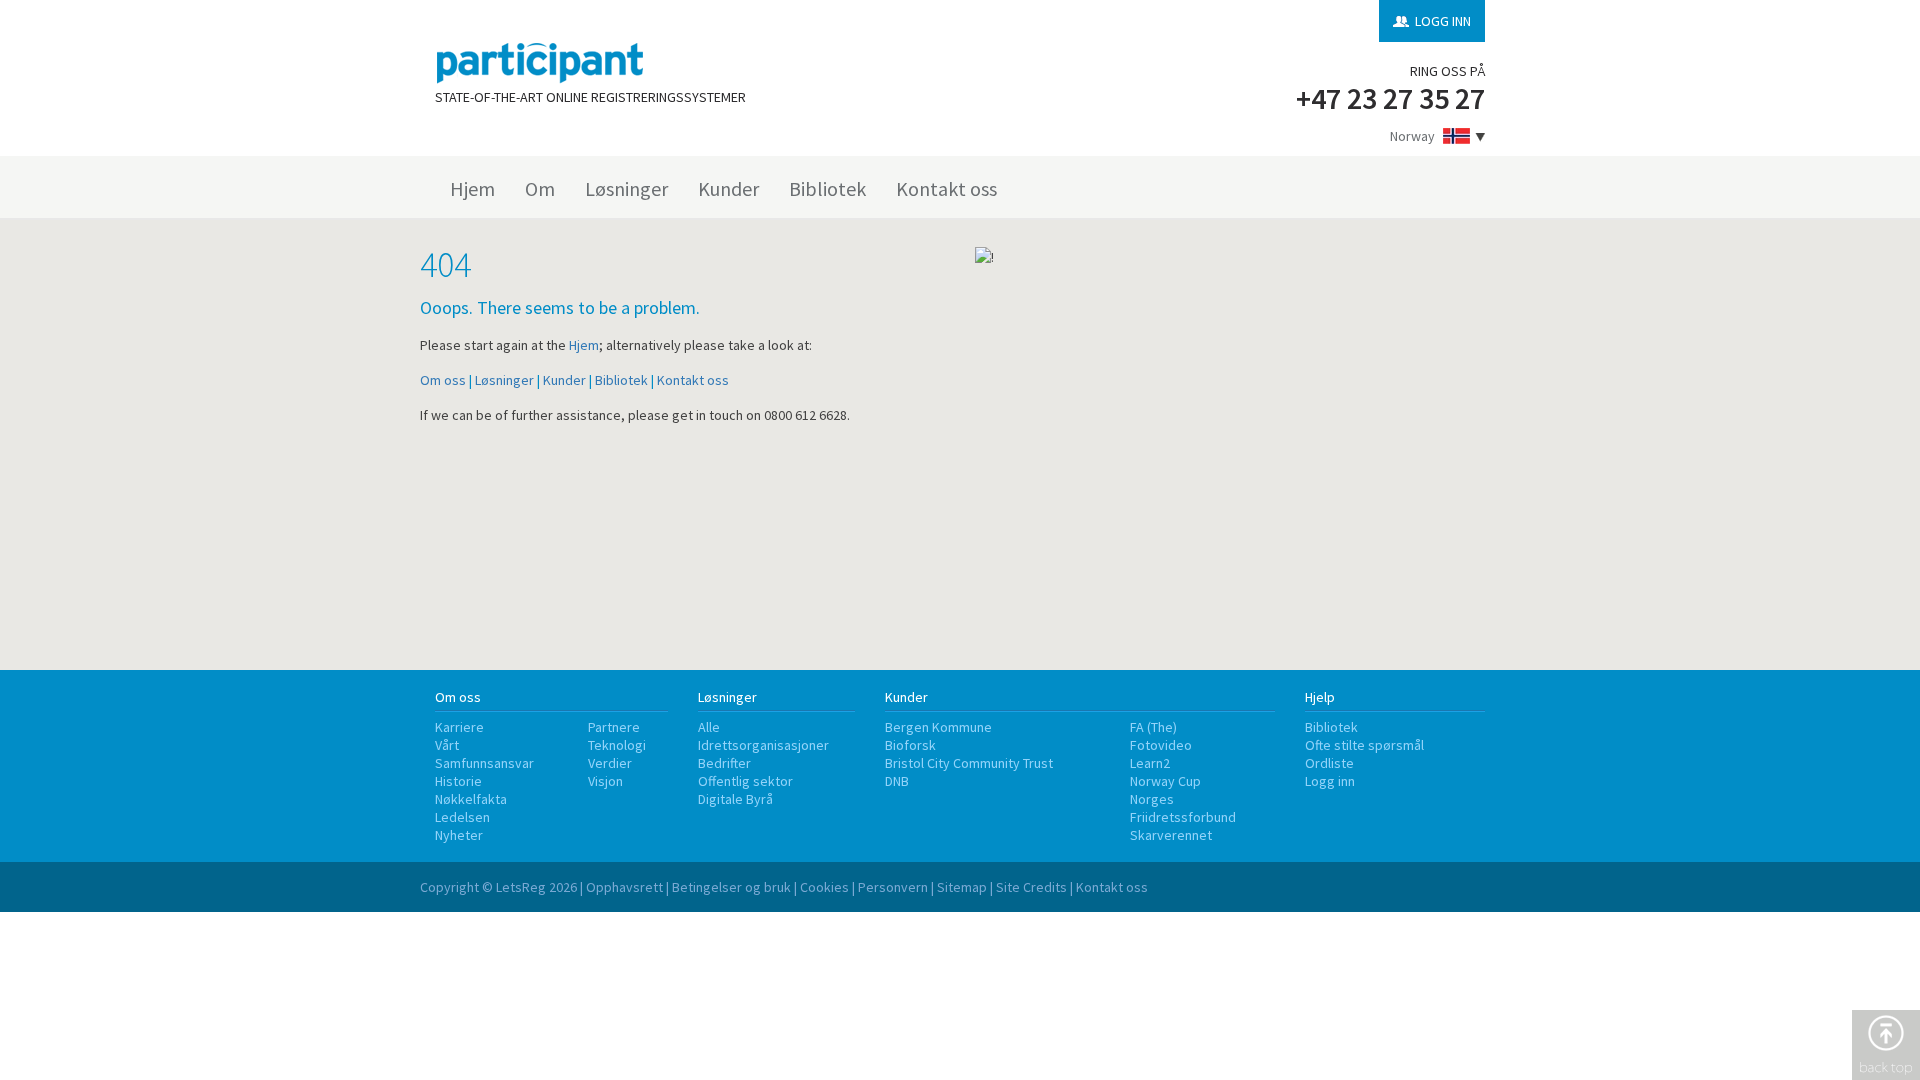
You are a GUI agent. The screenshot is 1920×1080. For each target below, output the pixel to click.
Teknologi (617, 745)
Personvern (893, 887)
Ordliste (1329, 763)
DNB (897, 781)
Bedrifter (724, 763)
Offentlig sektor (745, 781)
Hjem (472, 188)
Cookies (824, 887)
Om (540, 188)
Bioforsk (910, 745)
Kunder (728, 188)
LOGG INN (1443, 21)
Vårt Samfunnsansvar (484, 754)
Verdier (610, 763)
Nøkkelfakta (471, 799)
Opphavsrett (624, 887)
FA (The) (1153, 727)
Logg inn (1330, 781)
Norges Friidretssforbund (1183, 808)
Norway (1412, 136)
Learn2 (1150, 763)
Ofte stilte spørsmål (1364, 745)
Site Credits (1031, 887)
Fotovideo (1161, 745)
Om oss (443, 380)
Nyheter (459, 835)
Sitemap (962, 887)
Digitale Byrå (735, 799)
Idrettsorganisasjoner (763, 745)
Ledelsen (462, 817)
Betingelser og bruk (731, 887)
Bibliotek (827, 188)
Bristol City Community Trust (969, 763)
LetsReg (521, 887)
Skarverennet (1171, 835)
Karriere (459, 727)
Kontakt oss (946, 188)
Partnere (614, 727)
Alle (709, 727)
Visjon (605, 781)
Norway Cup (1165, 781)
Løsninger (626, 188)
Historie (458, 781)
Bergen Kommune (938, 727)
